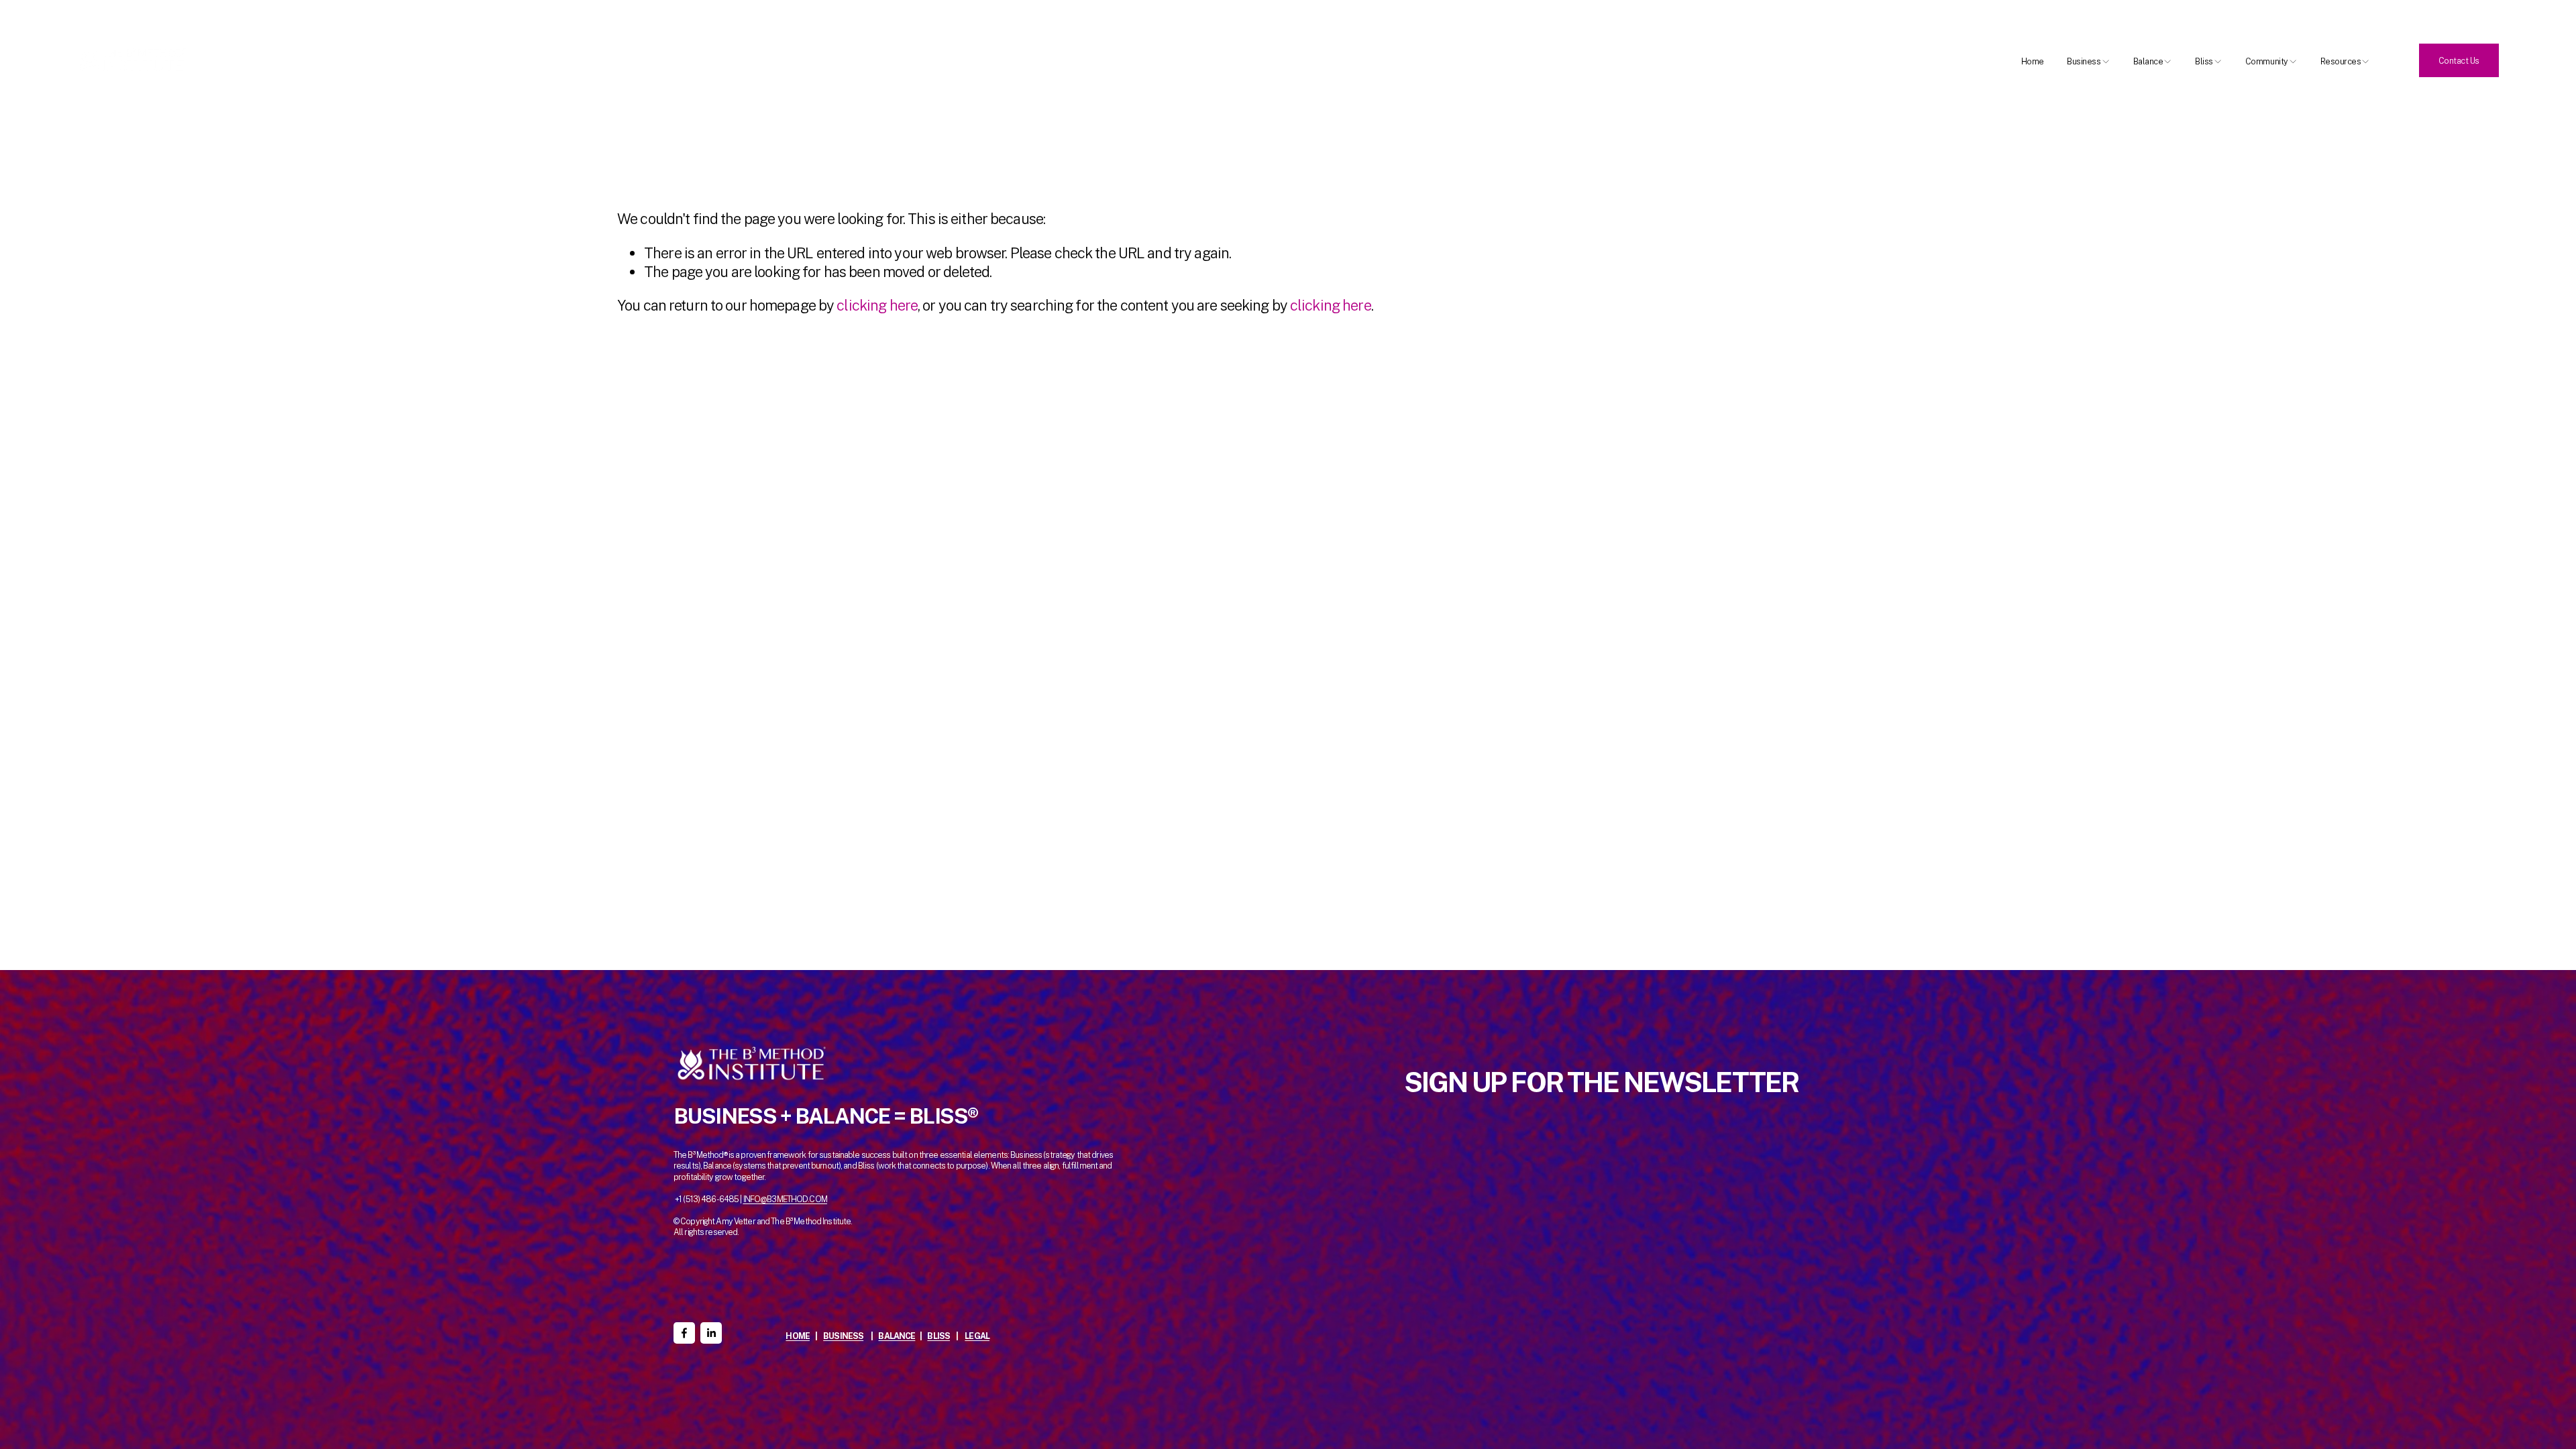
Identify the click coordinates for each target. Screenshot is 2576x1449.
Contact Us (2459, 61)
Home (2033, 61)
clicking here (877, 305)
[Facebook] (684, 1333)
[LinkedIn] (711, 1333)
